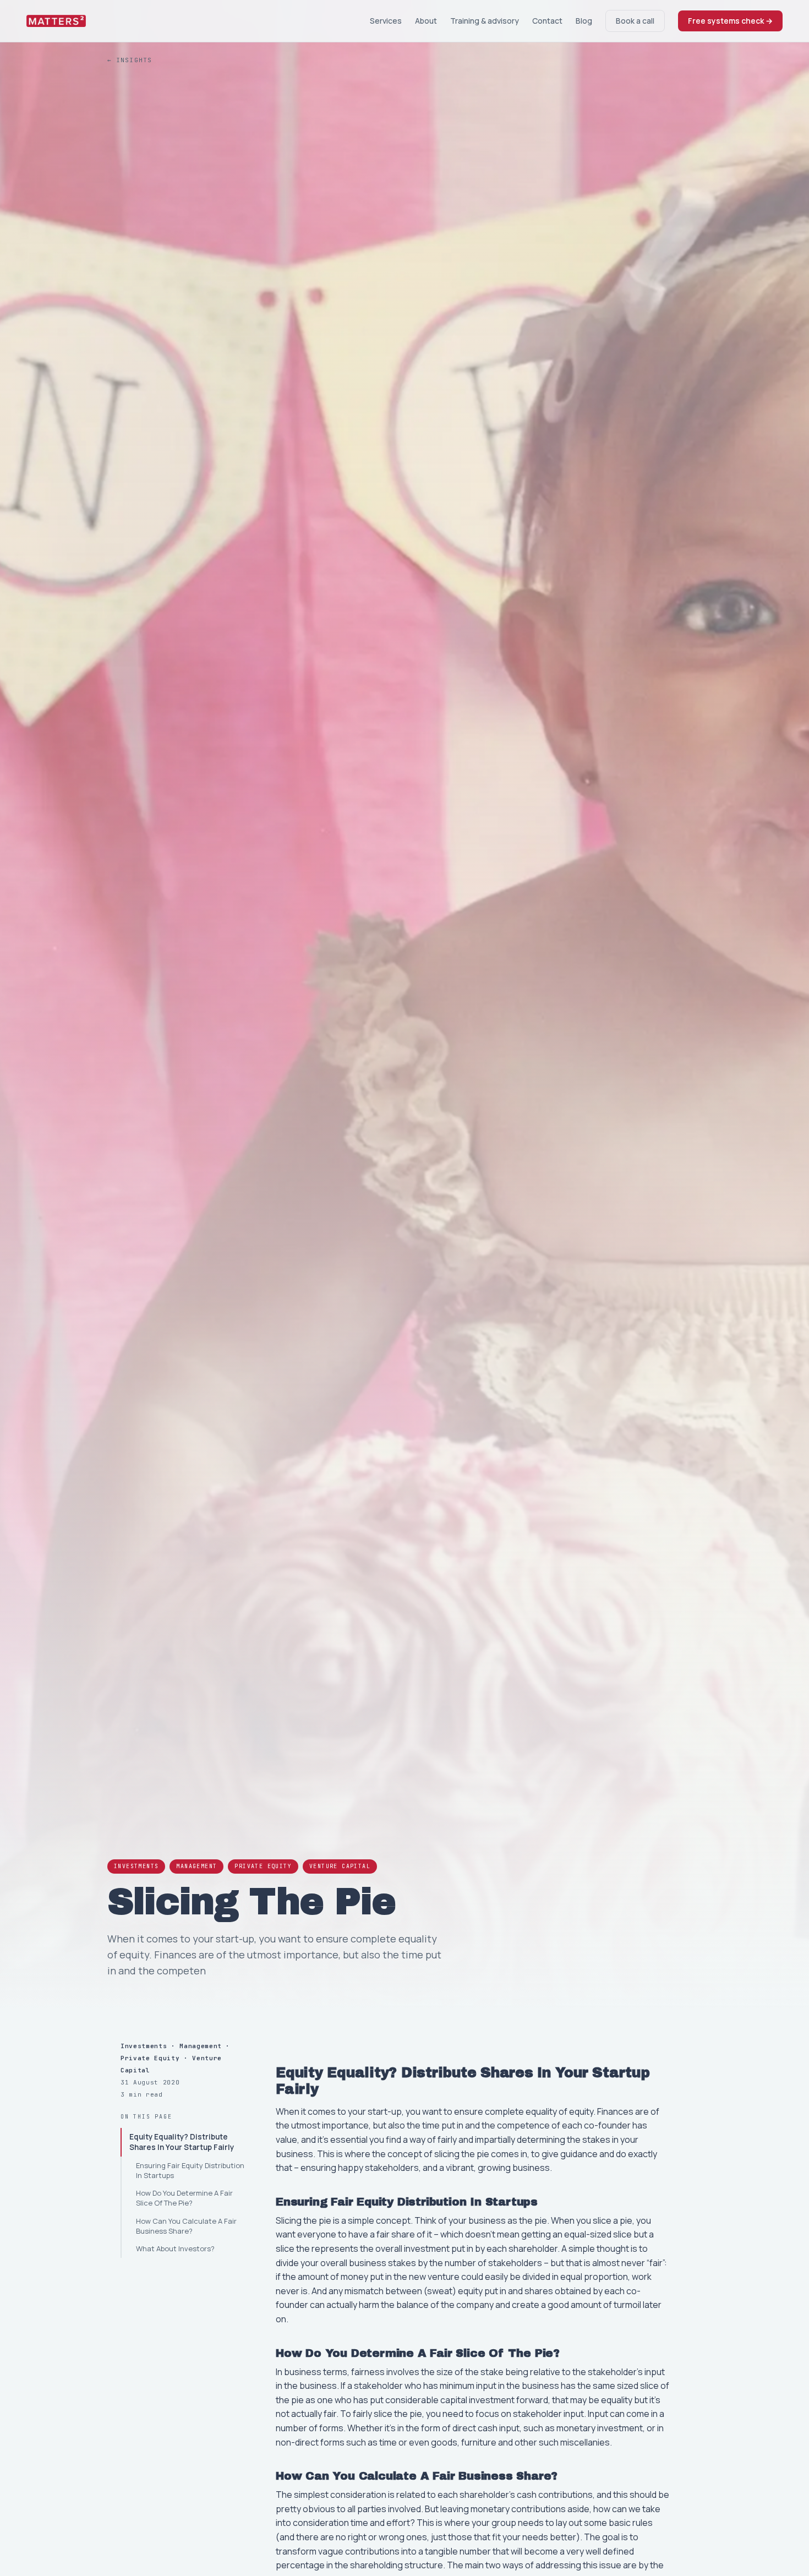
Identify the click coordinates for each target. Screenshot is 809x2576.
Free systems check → (730, 21)
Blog (584, 21)
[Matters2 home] (56, 21)
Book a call (635, 21)
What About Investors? (175, 2248)
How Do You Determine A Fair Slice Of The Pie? (184, 2198)
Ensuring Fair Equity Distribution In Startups (190, 2170)
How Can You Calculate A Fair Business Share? (186, 2226)
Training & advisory (485, 21)
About (426, 21)
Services (386, 21)
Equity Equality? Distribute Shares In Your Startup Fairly (182, 2142)
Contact (547, 21)
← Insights (130, 60)
